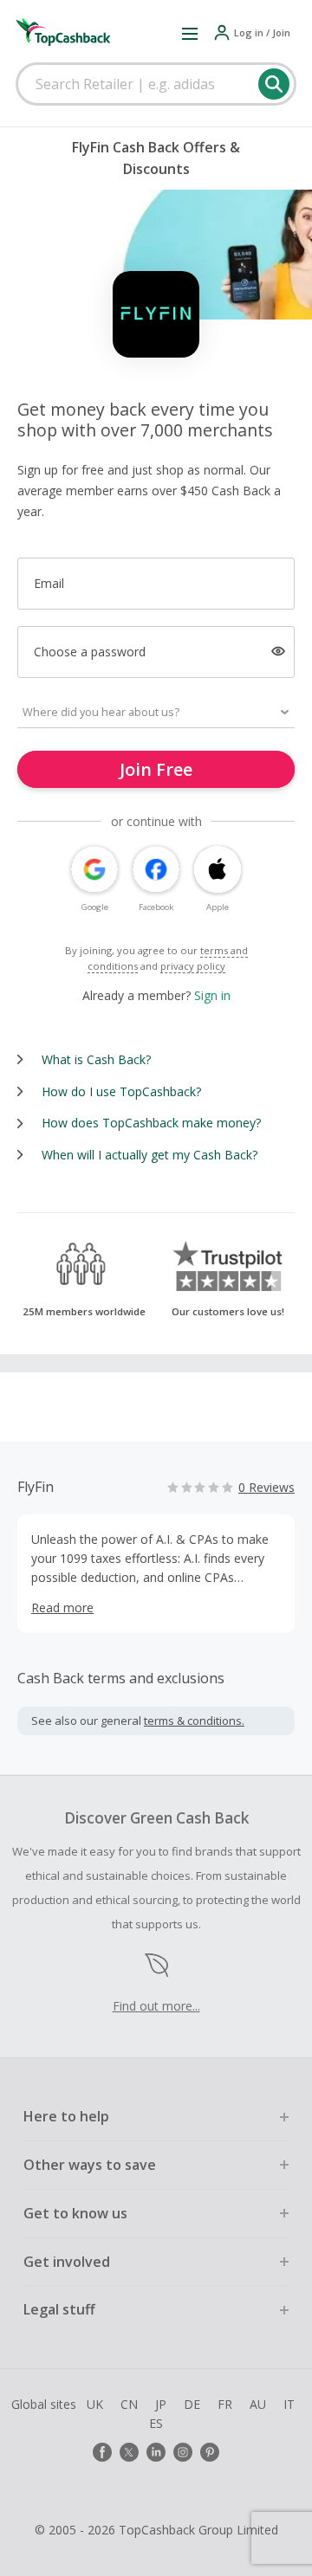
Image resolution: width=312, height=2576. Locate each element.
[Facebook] (102, 2452)
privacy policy (193, 966)
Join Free (156, 769)
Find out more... (156, 2006)
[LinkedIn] (156, 2452)
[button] (190, 33)
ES (156, 2423)
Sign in (212, 995)
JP (161, 2404)
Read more (62, 1608)
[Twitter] (129, 2452)
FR (225, 2404)
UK (95, 2404)
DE (192, 2404)
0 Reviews (266, 1487)
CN (129, 2404)
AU (258, 2404)
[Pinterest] (210, 2452)
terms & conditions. (194, 1721)
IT (289, 2404)
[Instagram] (183, 2452)
